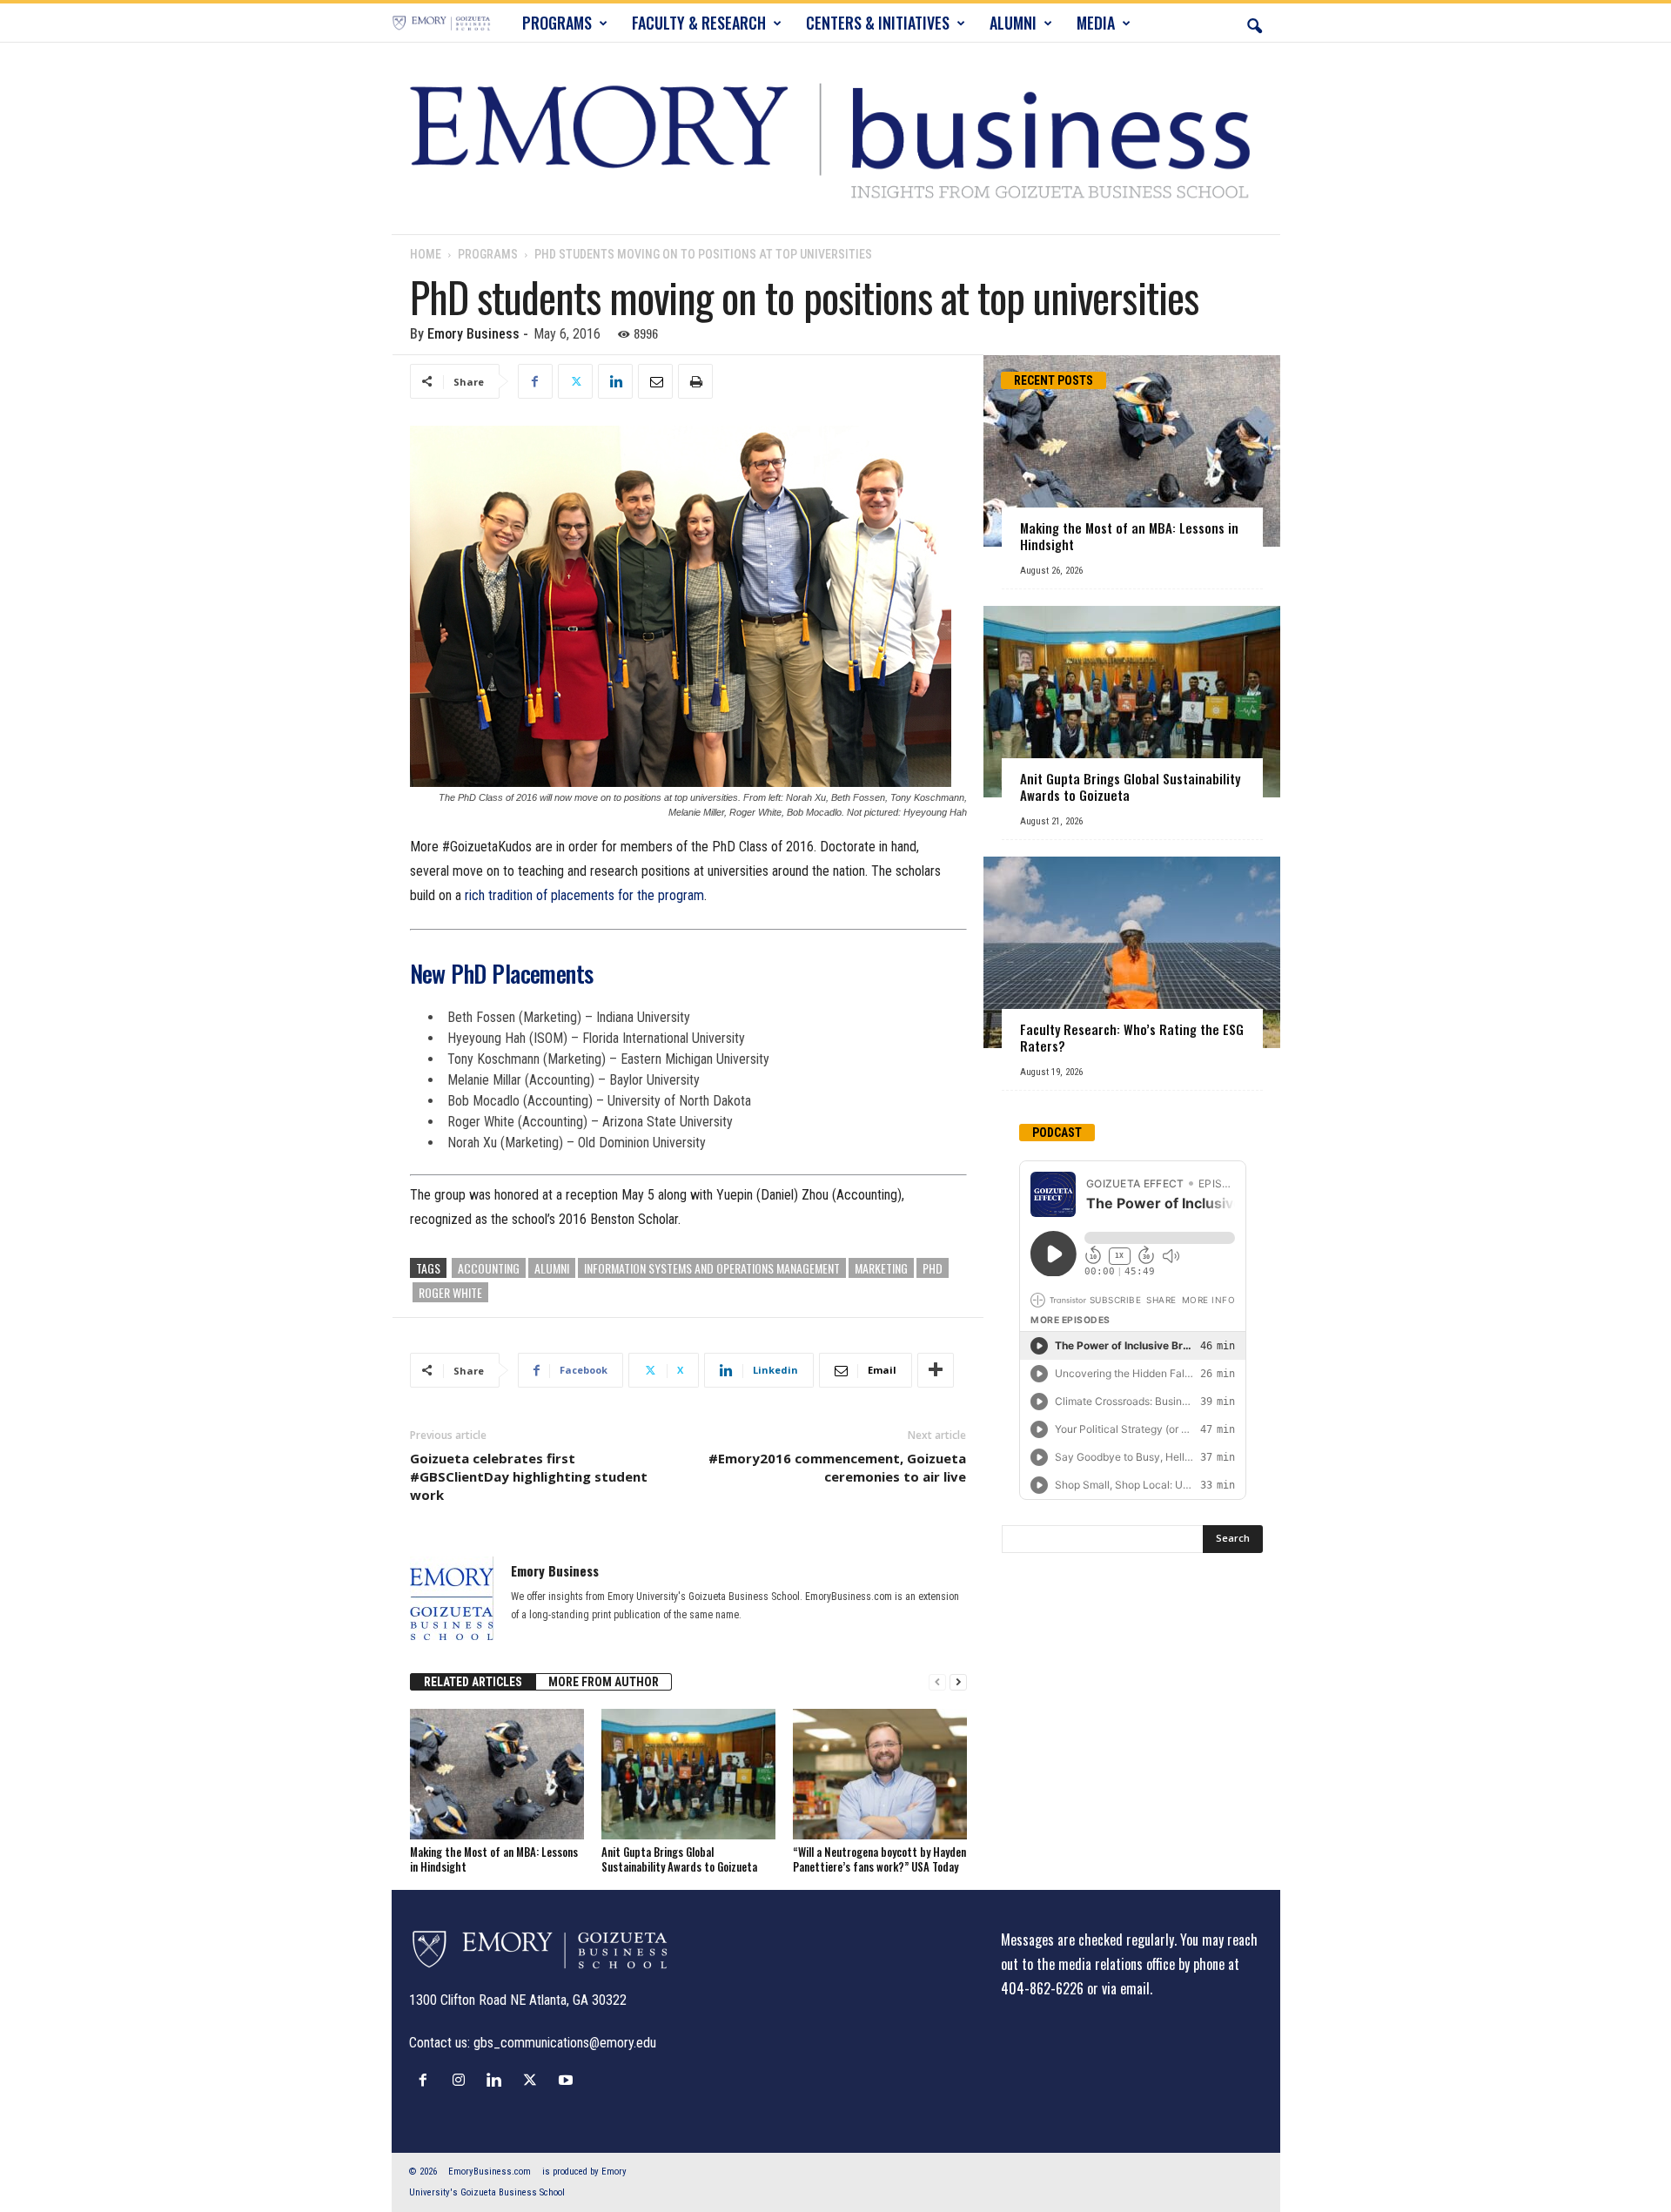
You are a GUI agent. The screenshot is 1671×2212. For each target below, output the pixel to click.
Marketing (881, 1268)
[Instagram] (463, 2080)
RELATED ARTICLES (473, 1682)
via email (1126, 1988)
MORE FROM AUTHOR (604, 1682)
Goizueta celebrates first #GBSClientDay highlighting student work (529, 1476)
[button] (1254, 23)
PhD (933, 1268)
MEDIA (1096, 23)
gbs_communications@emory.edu (565, 2043)
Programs (488, 254)
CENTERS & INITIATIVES (878, 23)
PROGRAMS (557, 23)
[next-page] (958, 1682)
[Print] (695, 381)
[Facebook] (535, 381)
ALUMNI (1013, 23)
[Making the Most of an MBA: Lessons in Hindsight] (497, 1774)
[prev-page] (937, 1682)
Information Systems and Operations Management (712, 1268)
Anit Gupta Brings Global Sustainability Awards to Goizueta (679, 1859)
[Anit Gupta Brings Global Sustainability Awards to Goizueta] (688, 1774)
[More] (936, 1370)
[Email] (655, 381)
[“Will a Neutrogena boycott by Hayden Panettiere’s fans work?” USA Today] (880, 1774)
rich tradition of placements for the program (584, 895)
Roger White (450, 1292)
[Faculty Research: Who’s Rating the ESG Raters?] (1132, 952)
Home (426, 254)
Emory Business (473, 334)
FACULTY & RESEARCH (699, 23)
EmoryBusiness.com (490, 2172)
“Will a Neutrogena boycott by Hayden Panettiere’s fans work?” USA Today (879, 1859)
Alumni (552, 1268)
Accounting (489, 1268)
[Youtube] (568, 2080)
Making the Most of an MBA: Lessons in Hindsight (494, 1859)
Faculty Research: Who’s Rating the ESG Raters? (1132, 1037)
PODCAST (1057, 1133)
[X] (575, 381)
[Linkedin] (615, 381)
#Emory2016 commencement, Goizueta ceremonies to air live (837, 1467)
